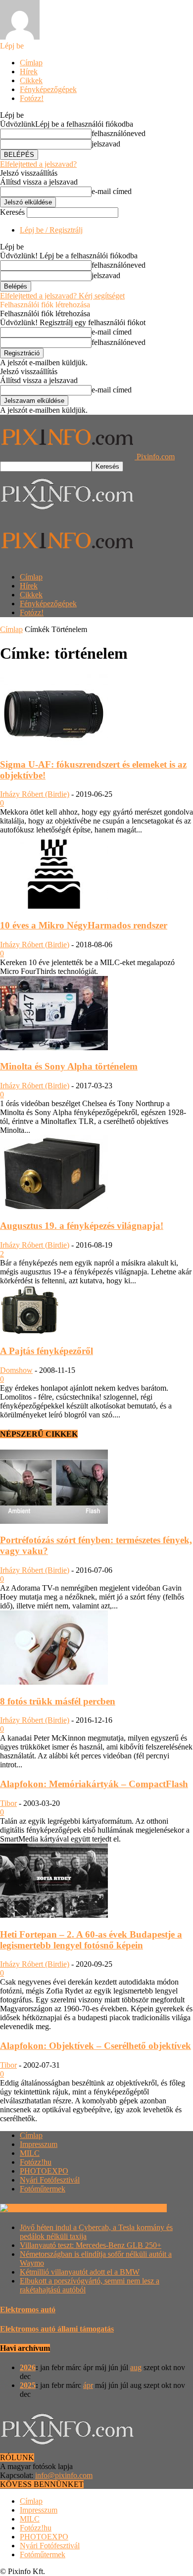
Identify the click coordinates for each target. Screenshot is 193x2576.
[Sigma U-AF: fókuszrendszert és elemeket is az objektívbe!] (54, 745)
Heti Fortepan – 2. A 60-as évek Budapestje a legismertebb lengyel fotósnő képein (91, 1940)
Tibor (8, 1803)
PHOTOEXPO (44, 2171)
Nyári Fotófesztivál (50, 2180)
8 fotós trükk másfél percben (58, 1701)
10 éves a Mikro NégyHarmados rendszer (84, 925)
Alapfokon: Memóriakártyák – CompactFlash (94, 1784)
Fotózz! (32, 98)
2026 (28, 2367)
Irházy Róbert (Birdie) (35, 794)
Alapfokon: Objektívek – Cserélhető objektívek (96, 2046)
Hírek (29, 72)
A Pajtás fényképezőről (47, 1351)
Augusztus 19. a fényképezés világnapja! (82, 1226)
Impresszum (39, 2144)
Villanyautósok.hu (136, 2208)
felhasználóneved (119, 133)
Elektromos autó (28, 2309)
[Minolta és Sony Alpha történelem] (54, 1047)
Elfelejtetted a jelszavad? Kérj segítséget (62, 296)
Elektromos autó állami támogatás (57, 2329)
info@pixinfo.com (64, 2475)
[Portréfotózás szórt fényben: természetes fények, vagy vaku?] (54, 1521)
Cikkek (31, 80)
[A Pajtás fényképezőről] (30, 1332)
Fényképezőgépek (48, 89)
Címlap (31, 63)
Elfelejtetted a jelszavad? (38, 164)
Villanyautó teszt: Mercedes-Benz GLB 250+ (91, 2245)
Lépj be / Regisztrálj (51, 230)
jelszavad (106, 144)
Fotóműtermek (43, 2189)
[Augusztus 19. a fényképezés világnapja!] (54, 1206)
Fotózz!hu (36, 2162)
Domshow (16, 1370)
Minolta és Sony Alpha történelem (69, 1066)
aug (136, 2367)
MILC (30, 2153)
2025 (28, 2385)
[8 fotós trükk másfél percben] (54, 1682)
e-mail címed (112, 191)
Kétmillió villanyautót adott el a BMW (80, 2272)
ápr (88, 2385)
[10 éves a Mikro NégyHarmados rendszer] (54, 906)
